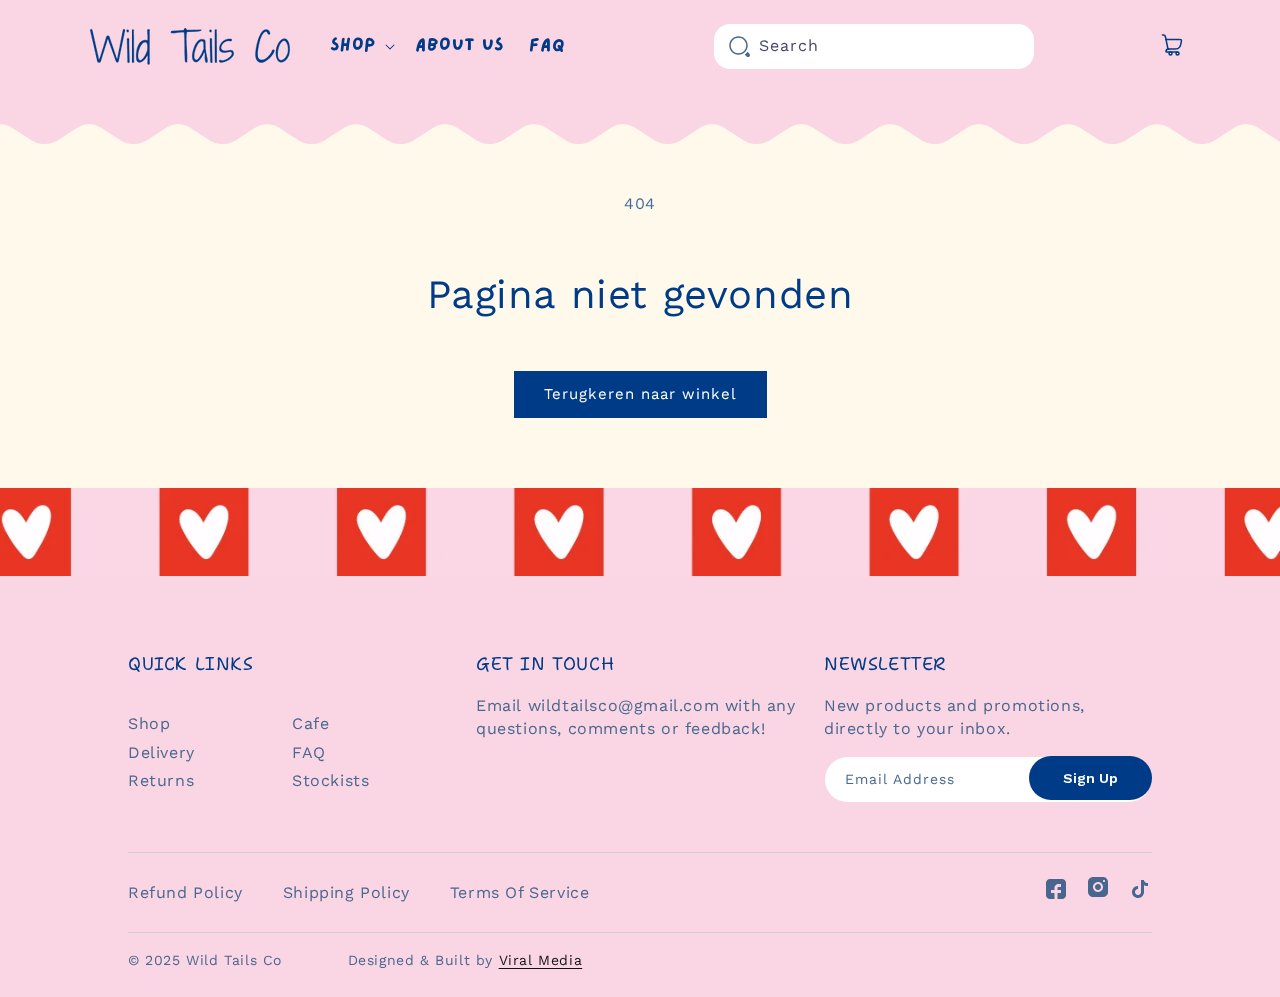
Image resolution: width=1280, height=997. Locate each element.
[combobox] (874, 46)
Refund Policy (185, 892)
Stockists (330, 780)
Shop (149, 723)
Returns (161, 780)
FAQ (309, 752)
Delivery (161, 752)
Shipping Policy (346, 892)
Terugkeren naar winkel (640, 394)
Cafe (310, 723)
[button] (360, 46)
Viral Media (541, 960)
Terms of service (520, 892)
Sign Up (1090, 778)
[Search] (740, 47)
